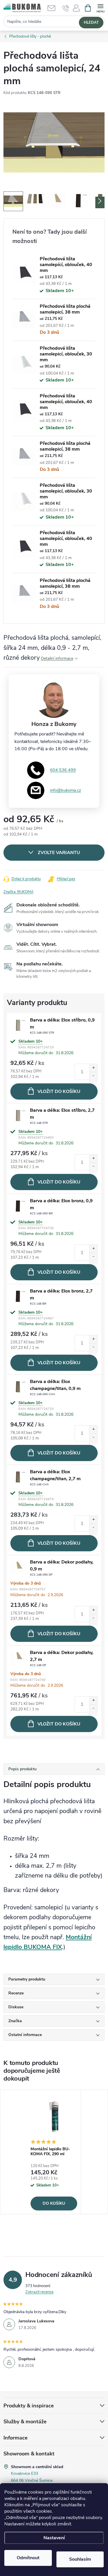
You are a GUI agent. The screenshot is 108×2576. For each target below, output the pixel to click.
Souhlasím (80, 2559)
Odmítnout (28, 2558)
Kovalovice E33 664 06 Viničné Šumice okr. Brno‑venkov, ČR (32, 2480)
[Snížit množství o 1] (93, 1078)
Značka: (18, 892)
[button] (76, 10)
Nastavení (54, 2538)
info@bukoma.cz (66, 790)
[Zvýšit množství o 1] (93, 1070)
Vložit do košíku (59, 1091)
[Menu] (100, 8)
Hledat (91, 23)
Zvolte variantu (59, 853)
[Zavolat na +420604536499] (66, 8)
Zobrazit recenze (39, 2292)
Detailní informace (57, 658)
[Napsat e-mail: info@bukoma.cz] (54, 8)
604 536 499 (63, 770)
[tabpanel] (54, 2152)
